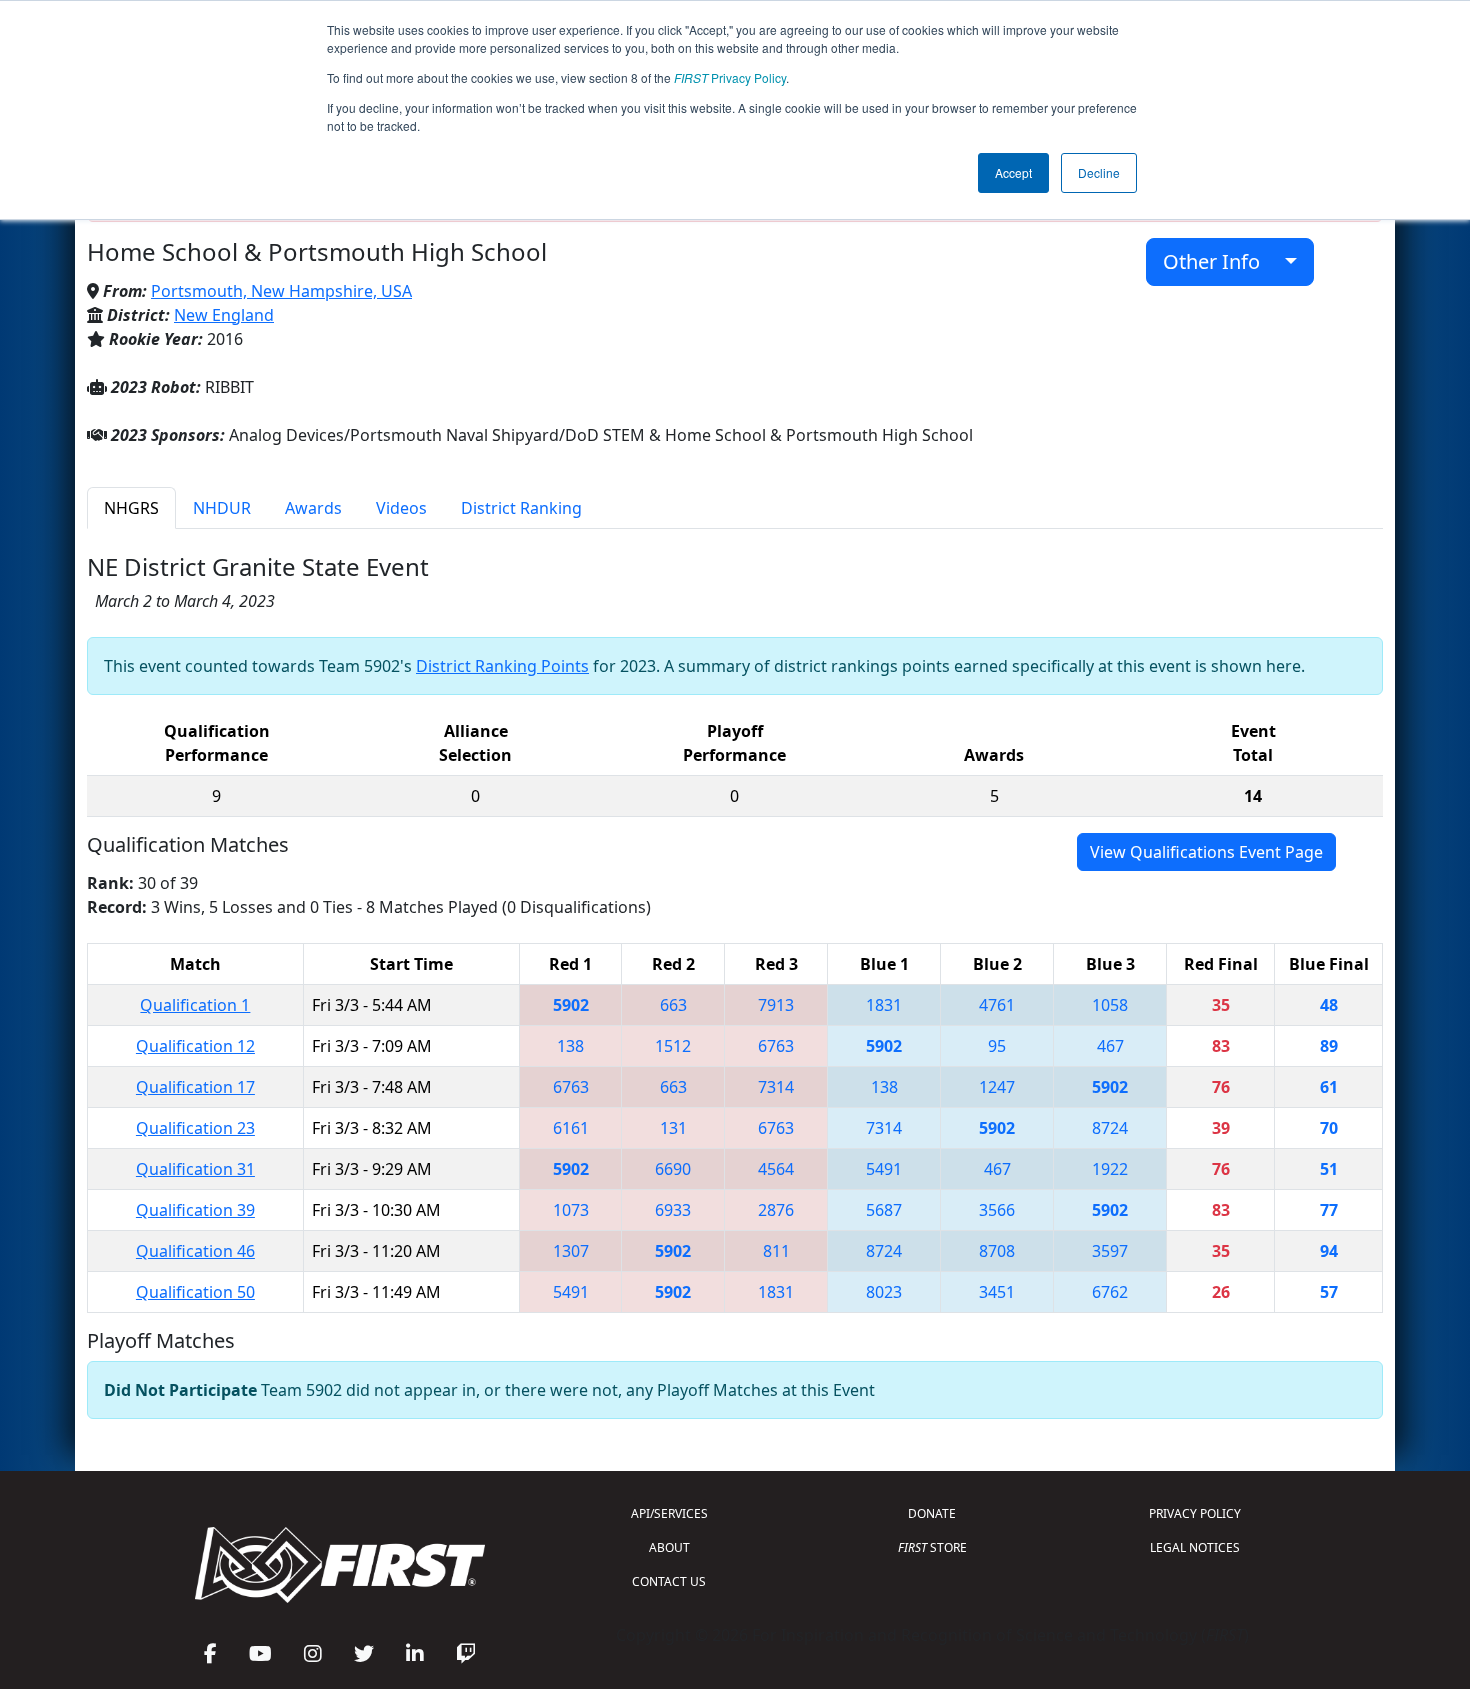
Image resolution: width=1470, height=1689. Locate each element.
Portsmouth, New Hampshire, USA (281, 291)
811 (776, 1251)
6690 (673, 1169)
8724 (1110, 1128)
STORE (932, 1547)
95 (997, 1046)
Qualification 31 (195, 1169)
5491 (884, 1169)
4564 (776, 1169)
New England (224, 315)
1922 (1110, 1169)
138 (570, 1046)
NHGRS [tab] (131, 508)
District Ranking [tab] (521, 508)
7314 (776, 1087)
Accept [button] (1013, 172)
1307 (571, 1251)
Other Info (1219, 261)
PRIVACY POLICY (1195, 1513)
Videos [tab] (401, 508)
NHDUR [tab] (222, 508)
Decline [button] (1099, 172)
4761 (997, 1005)
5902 (571, 1005)
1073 (571, 1210)
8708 (997, 1251)
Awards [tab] (313, 508)
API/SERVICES (669, 1513)
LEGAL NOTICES (1195, 1547)
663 (673, 1005)
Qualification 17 (195, 1087)
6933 (673, 1210)
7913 (776, 1005)
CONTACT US (669, 1581)
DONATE (932, 1513)
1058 (1110, 1005)
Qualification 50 (195, 1292)
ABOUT (669, 1547)
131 (673, 1128)
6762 (1110, 1292)
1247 (997, 1087)
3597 (1110, 1251)
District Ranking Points (502, 666)
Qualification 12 (195, 1046)
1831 (884, 1005)
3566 (997, 1210)
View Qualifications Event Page (1206, 852)
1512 (673, 1046)
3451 (997, 1292)
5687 (884, 1210)
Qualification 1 (195, 1005)
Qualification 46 (195, 1251)
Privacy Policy (730, 77)
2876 (776, 1210)
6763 (776, 1046)
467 (1110, 1046)
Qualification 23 (195, 1128)
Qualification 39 (195, 1210)
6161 (571, 1128)
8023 (884, 1292)
